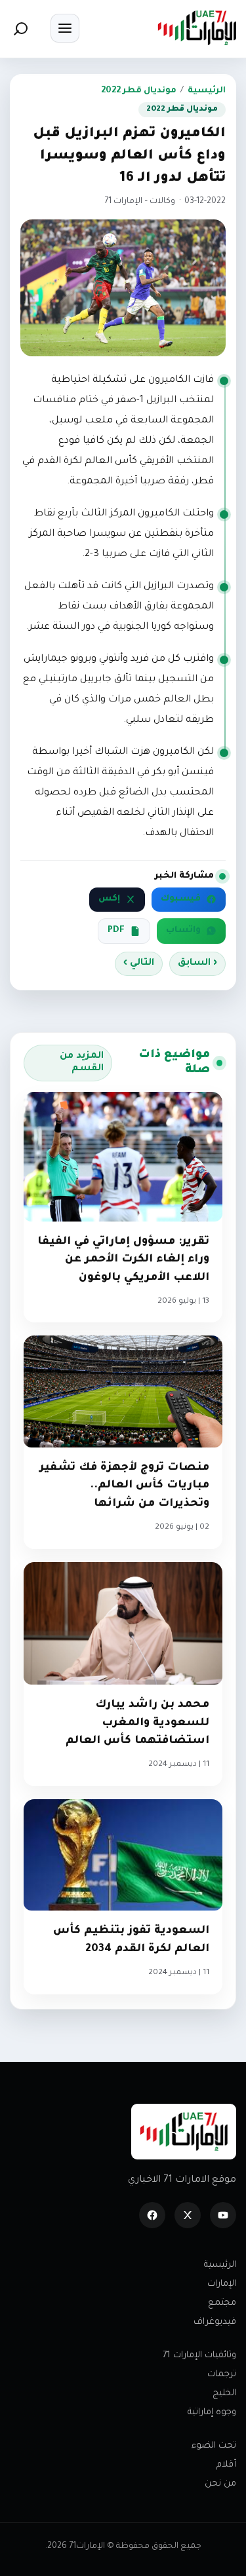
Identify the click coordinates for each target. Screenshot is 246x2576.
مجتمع (222, 2303)
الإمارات (222, 2284)
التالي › (139, 963)
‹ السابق (197, 963)
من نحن (220, 2484)
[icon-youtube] (223, 2215)
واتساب (183, 931)
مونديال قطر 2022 (139, 91)
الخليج (224, 2394)
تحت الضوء (214, 2446)
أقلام (226, 2465)
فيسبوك (181, 899)
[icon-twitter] (188, 2215)
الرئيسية (207, 91)
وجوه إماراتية (212, 2413)
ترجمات (222, 2375)
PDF (116, 931)
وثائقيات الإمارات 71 (199, 2356)
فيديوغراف (215, 2322)
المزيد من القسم (82, 1063)
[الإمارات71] (197, 28)
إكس (109, 899)
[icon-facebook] (152, 2215)
